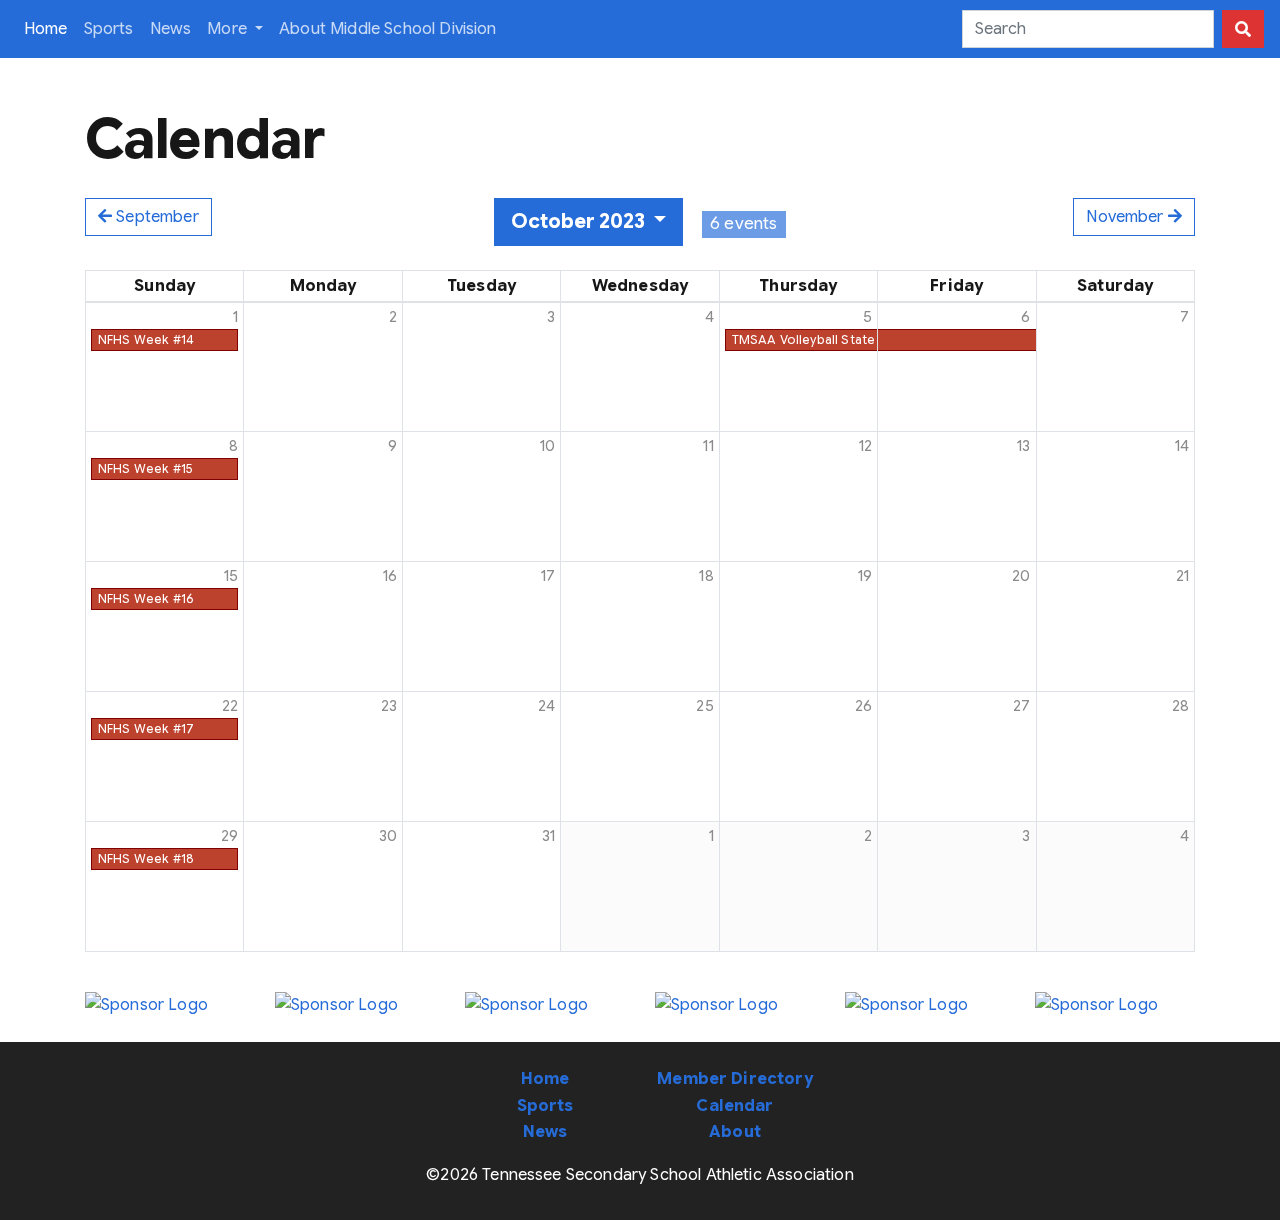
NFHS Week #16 (145, 598)
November (1126, 217)
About (735, 1132)
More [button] (229, 29)
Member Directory (735, 1079)
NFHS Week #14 (146, 339)
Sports (109, 29)
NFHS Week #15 (145, 468)
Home (50, 28)
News (171, 29)
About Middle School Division (387, 29)
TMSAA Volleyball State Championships (852, 339)
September (155, 217)
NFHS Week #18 (146, 858)
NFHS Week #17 (146, 728)
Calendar (734, 1106)
